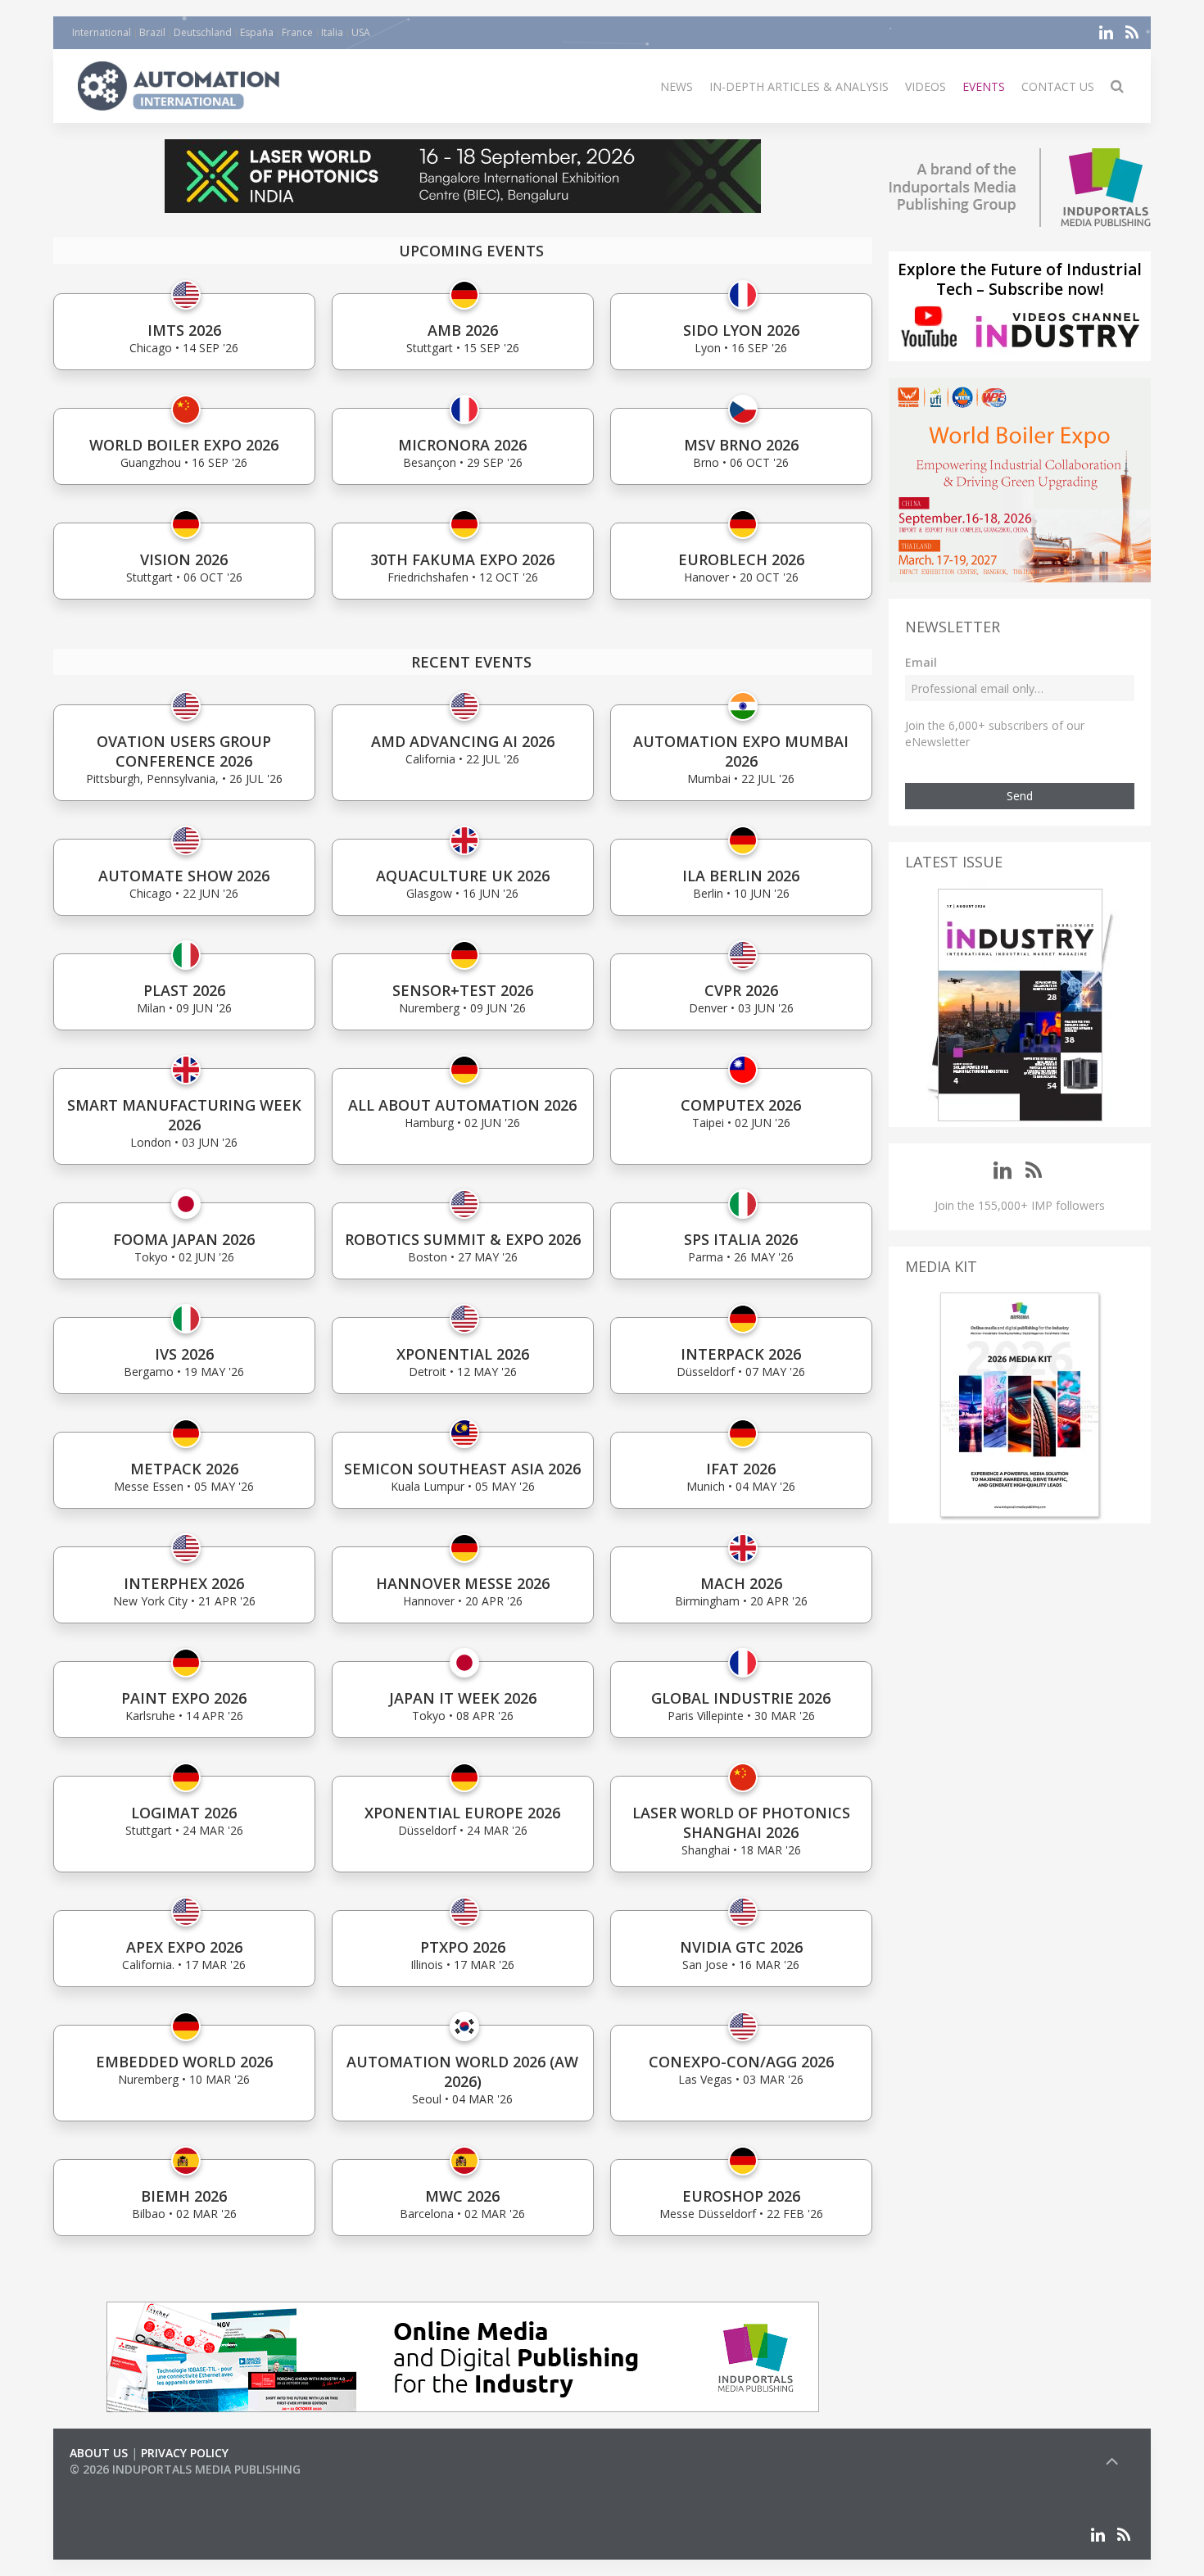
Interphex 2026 (184, 1583)
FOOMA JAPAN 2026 (184, 1239)
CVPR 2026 (741, 990)
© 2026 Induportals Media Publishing (185, 2469)
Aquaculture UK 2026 (463, 876)
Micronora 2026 (462, 445)
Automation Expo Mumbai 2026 (741, 751)
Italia (332, 32)
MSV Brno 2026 (741, 445)
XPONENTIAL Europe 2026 (462, 1813)
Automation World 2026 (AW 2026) (462, 2071)
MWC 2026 (462, 2196)
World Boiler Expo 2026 (184, 445)
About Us (99, 2453)
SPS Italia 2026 (741, 1239)
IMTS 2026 (184, 330)
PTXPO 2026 (463, 1947)
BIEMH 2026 (184, 2196)
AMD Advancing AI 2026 (463, 741)
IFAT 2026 (741, 1469)
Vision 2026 (184, 559)
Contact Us (1058, 86)
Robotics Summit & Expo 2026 (463, 1239)
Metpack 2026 (184, 1469)
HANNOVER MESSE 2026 (463, 1583)
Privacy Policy (185, 2453)
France (297, 32)
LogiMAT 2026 (184, 1813)
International (102, 32)
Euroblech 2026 (741, 559)
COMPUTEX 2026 (741, 1105)
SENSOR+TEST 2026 (463, 990)
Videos (926, 86)
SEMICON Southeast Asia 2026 (462, 1469)
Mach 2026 (741, 1583)
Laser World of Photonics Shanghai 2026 (741, 1822)
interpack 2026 (741, 1354)
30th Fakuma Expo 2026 (462, 559)
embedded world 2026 (184, 2062)
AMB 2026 (463, 330)
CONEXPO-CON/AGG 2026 (741, 2062)
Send (1020, 796)
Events (984, 86)
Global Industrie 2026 (741, 1698)
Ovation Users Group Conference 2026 (184, 751)
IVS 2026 (184, 1354)
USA (361, 32)
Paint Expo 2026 (184, 1698)
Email (921, 662)
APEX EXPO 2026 (184, 1947)
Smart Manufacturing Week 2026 (184, 1115)
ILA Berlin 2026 (741, 876)
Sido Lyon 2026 (741, 330)
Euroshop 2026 (741, 2196)
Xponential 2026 (463, 1354)
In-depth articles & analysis (799, 86)
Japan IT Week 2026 (463, 1698)
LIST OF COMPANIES (125, 2485)
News (677, 86)
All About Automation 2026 (462, 1105)
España (257, 32)
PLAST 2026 (184, 990)
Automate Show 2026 (184, 876)
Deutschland (203, 32)
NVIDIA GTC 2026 (741, 1947)
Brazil (152, 32)
